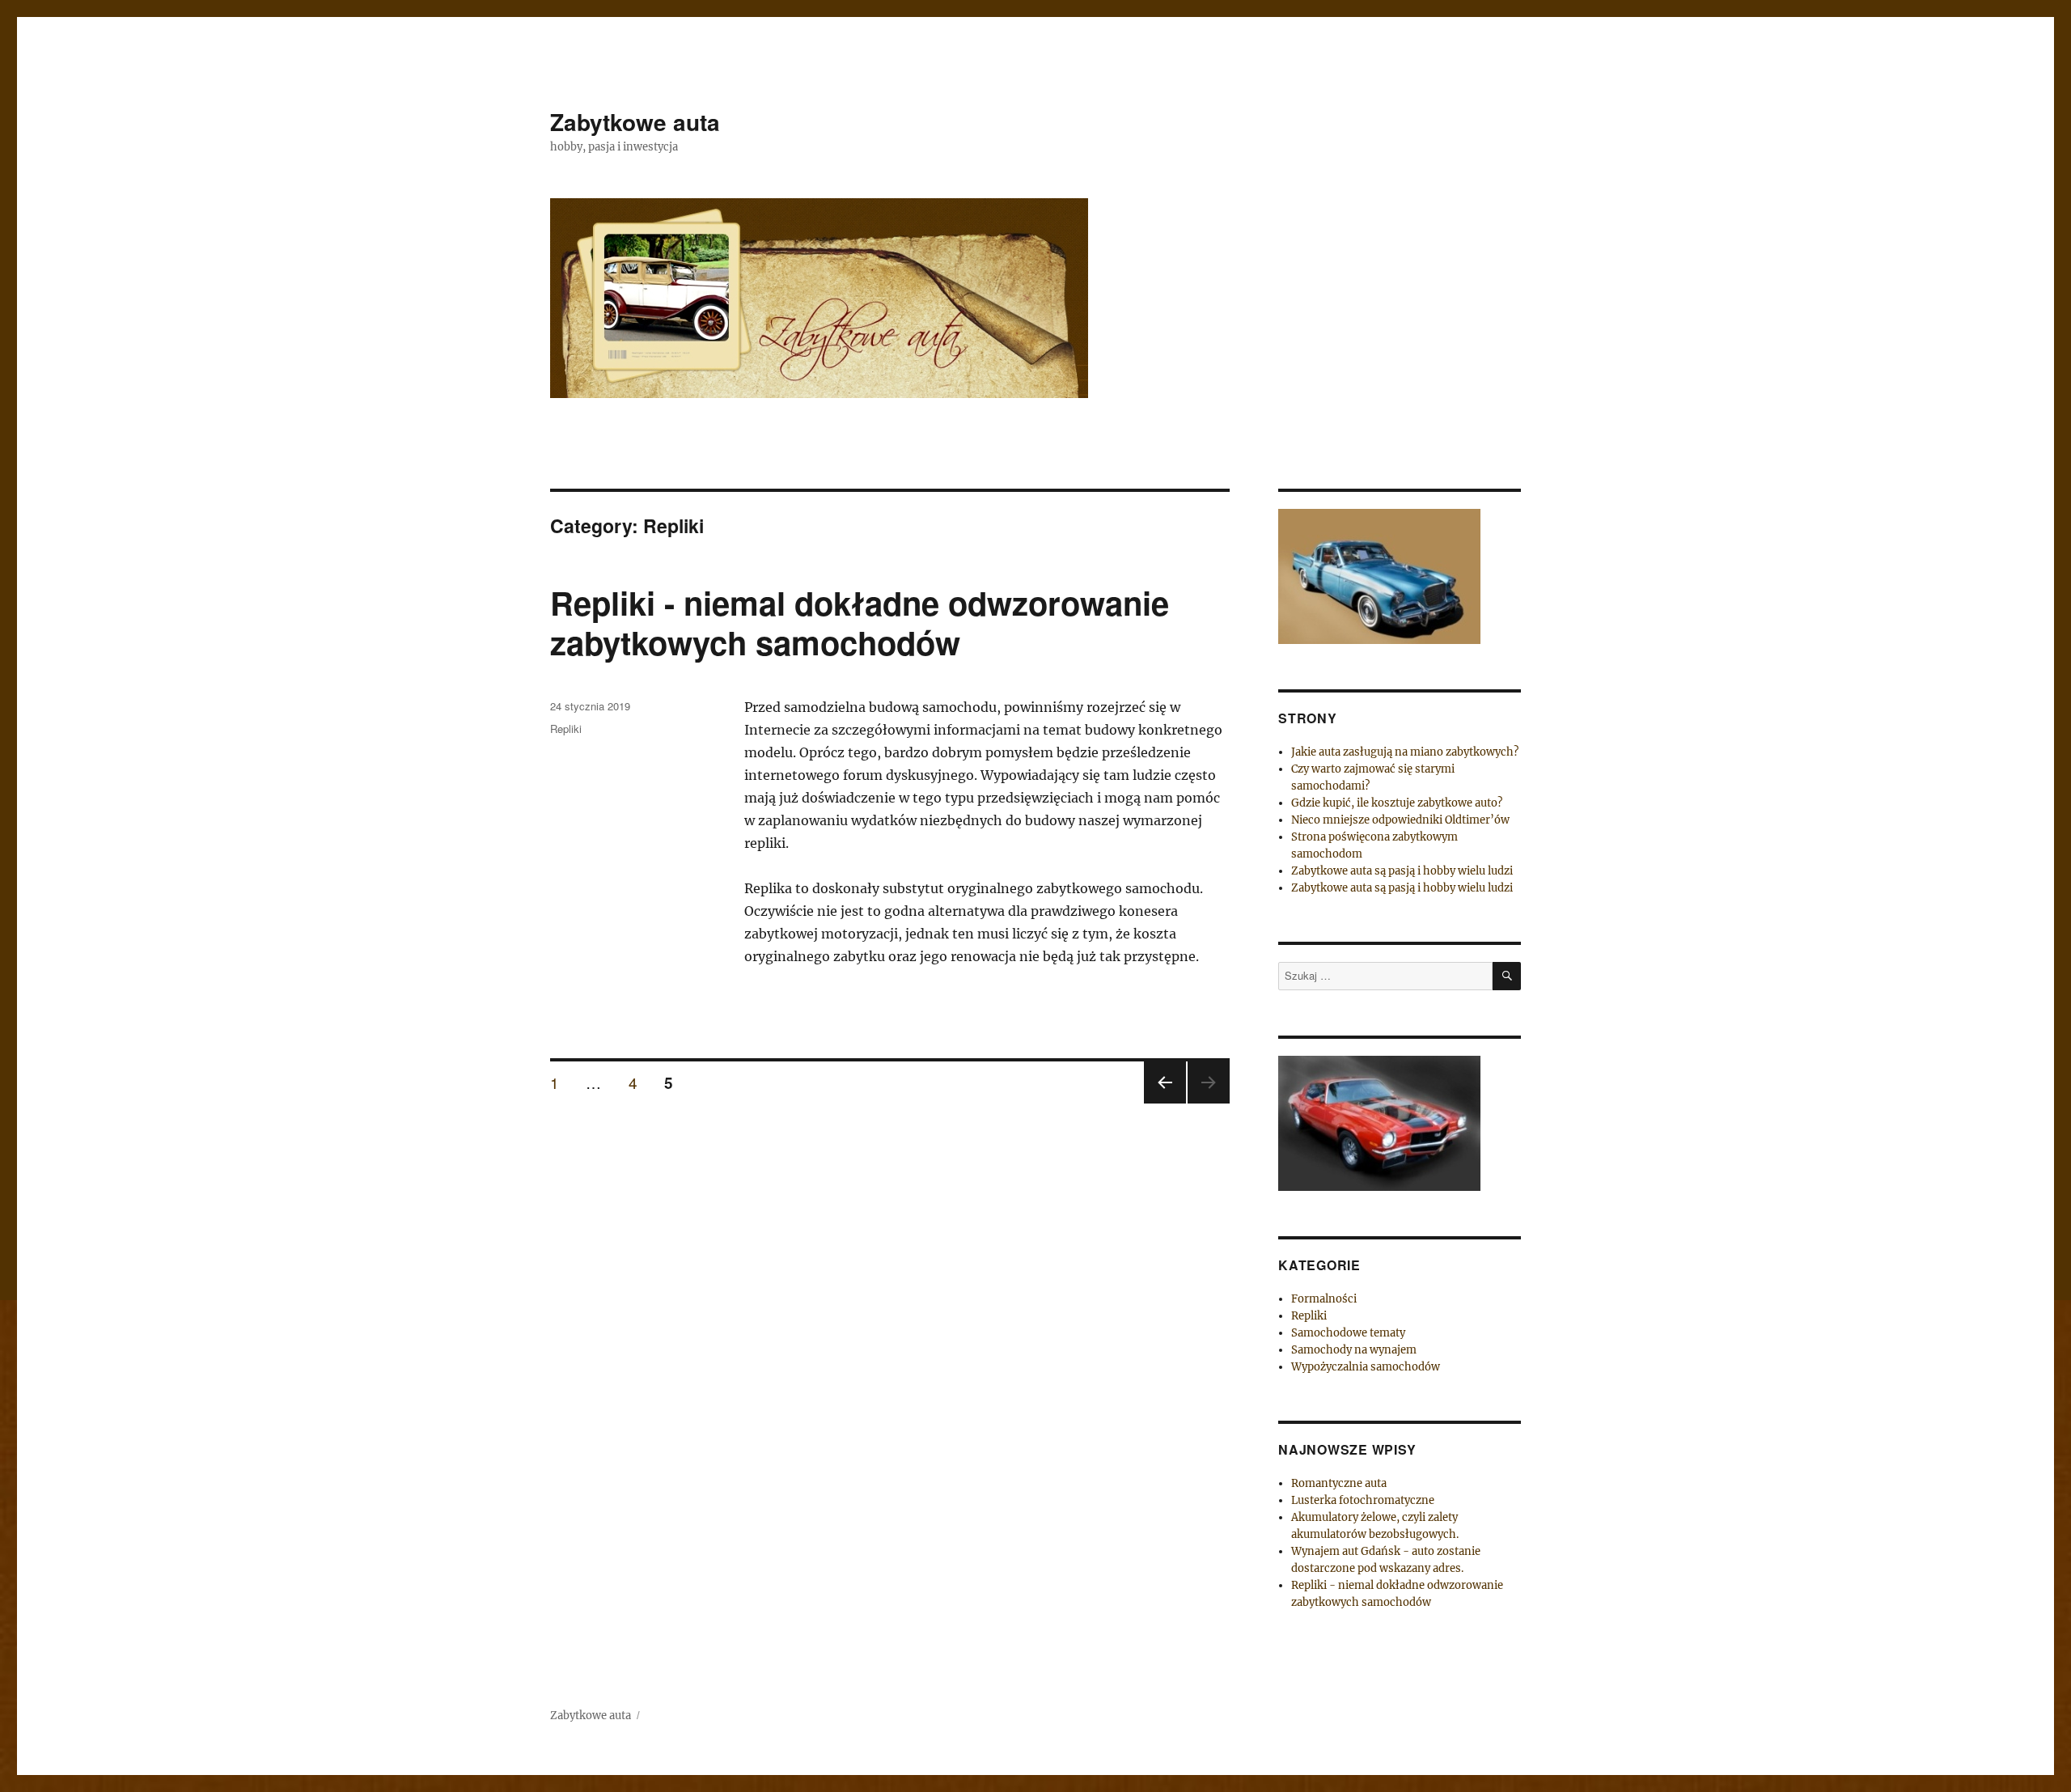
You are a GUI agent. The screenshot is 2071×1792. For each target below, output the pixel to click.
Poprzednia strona (1163, 1102)
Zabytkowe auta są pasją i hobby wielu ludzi (1402, 871)
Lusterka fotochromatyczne (1363, 1500)
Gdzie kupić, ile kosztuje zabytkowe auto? (1397, 803)
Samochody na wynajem (1354, 1350)
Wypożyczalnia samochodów (1366, 1367)
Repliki (566, 729)
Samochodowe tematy (1348, 1333)
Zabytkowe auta (635, 122)
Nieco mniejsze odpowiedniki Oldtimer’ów (1400, 820)
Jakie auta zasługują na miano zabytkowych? (1405, 752)
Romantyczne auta (1339, 1483)
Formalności (1324, 1299)
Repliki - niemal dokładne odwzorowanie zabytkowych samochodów (860, 622)
